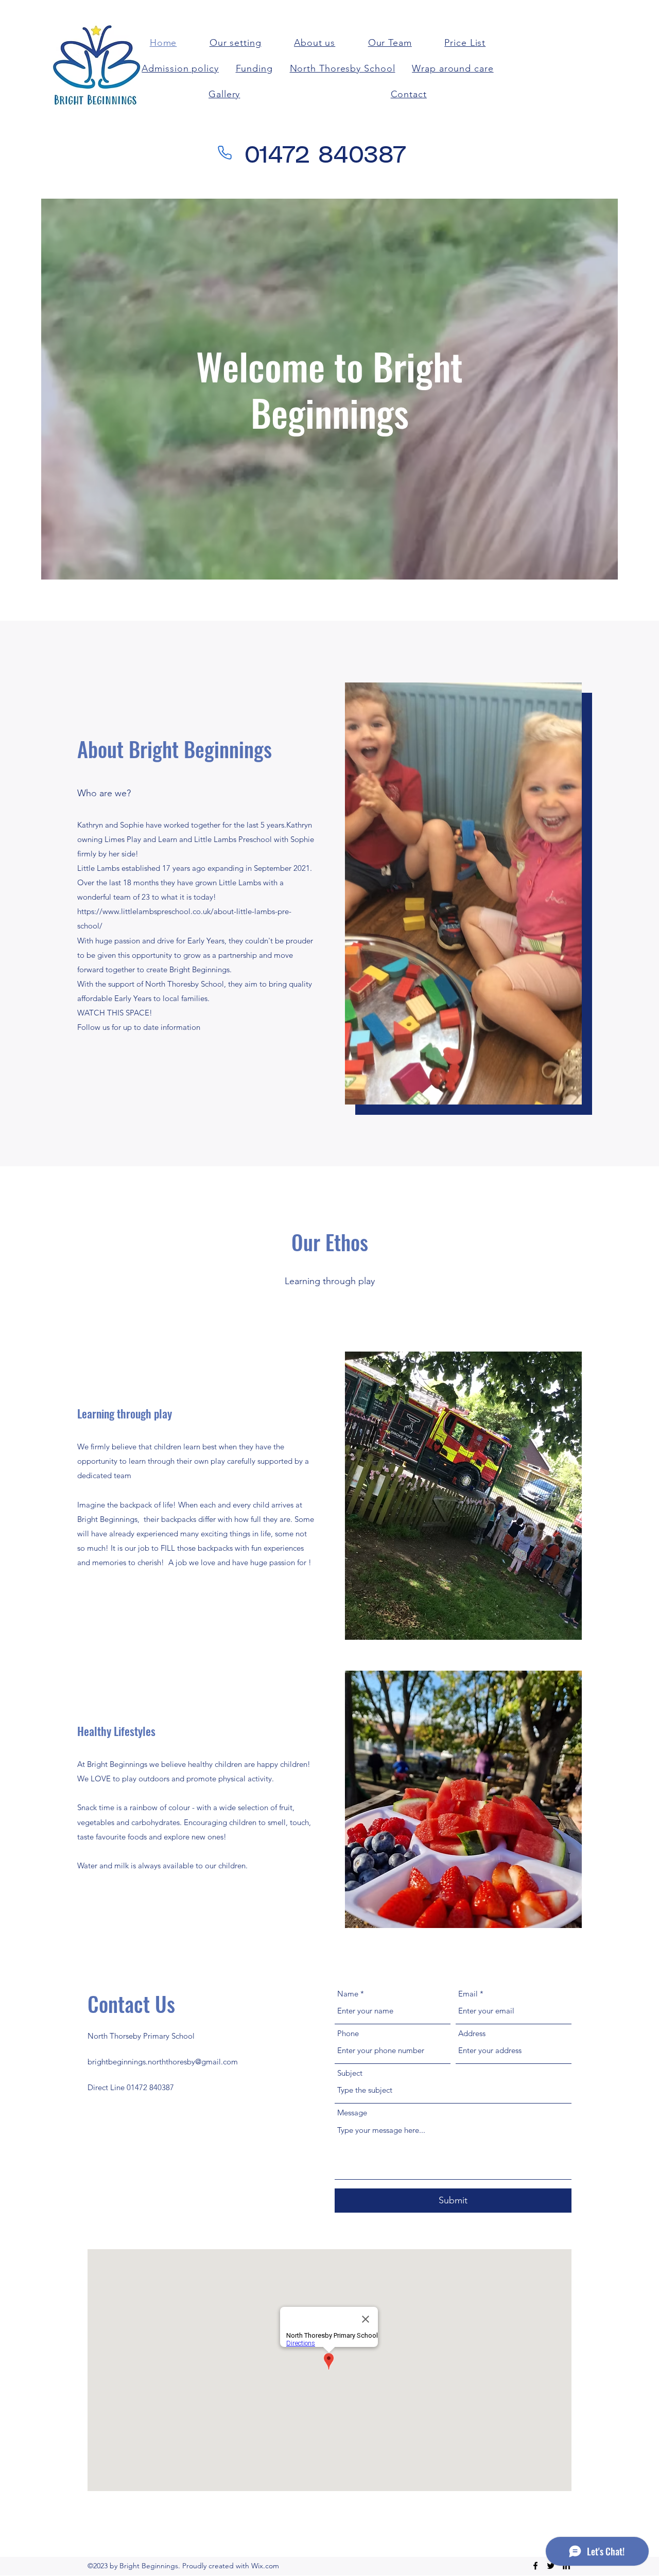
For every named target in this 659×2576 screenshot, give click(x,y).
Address (472, 2033)
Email (468, 1994)
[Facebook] (535, 2566)
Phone (348, 2033)
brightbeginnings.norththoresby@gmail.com (163, 2062)
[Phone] (225, 152)
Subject (350, 2073)
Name (348, 1994)
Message (352, 2113)
